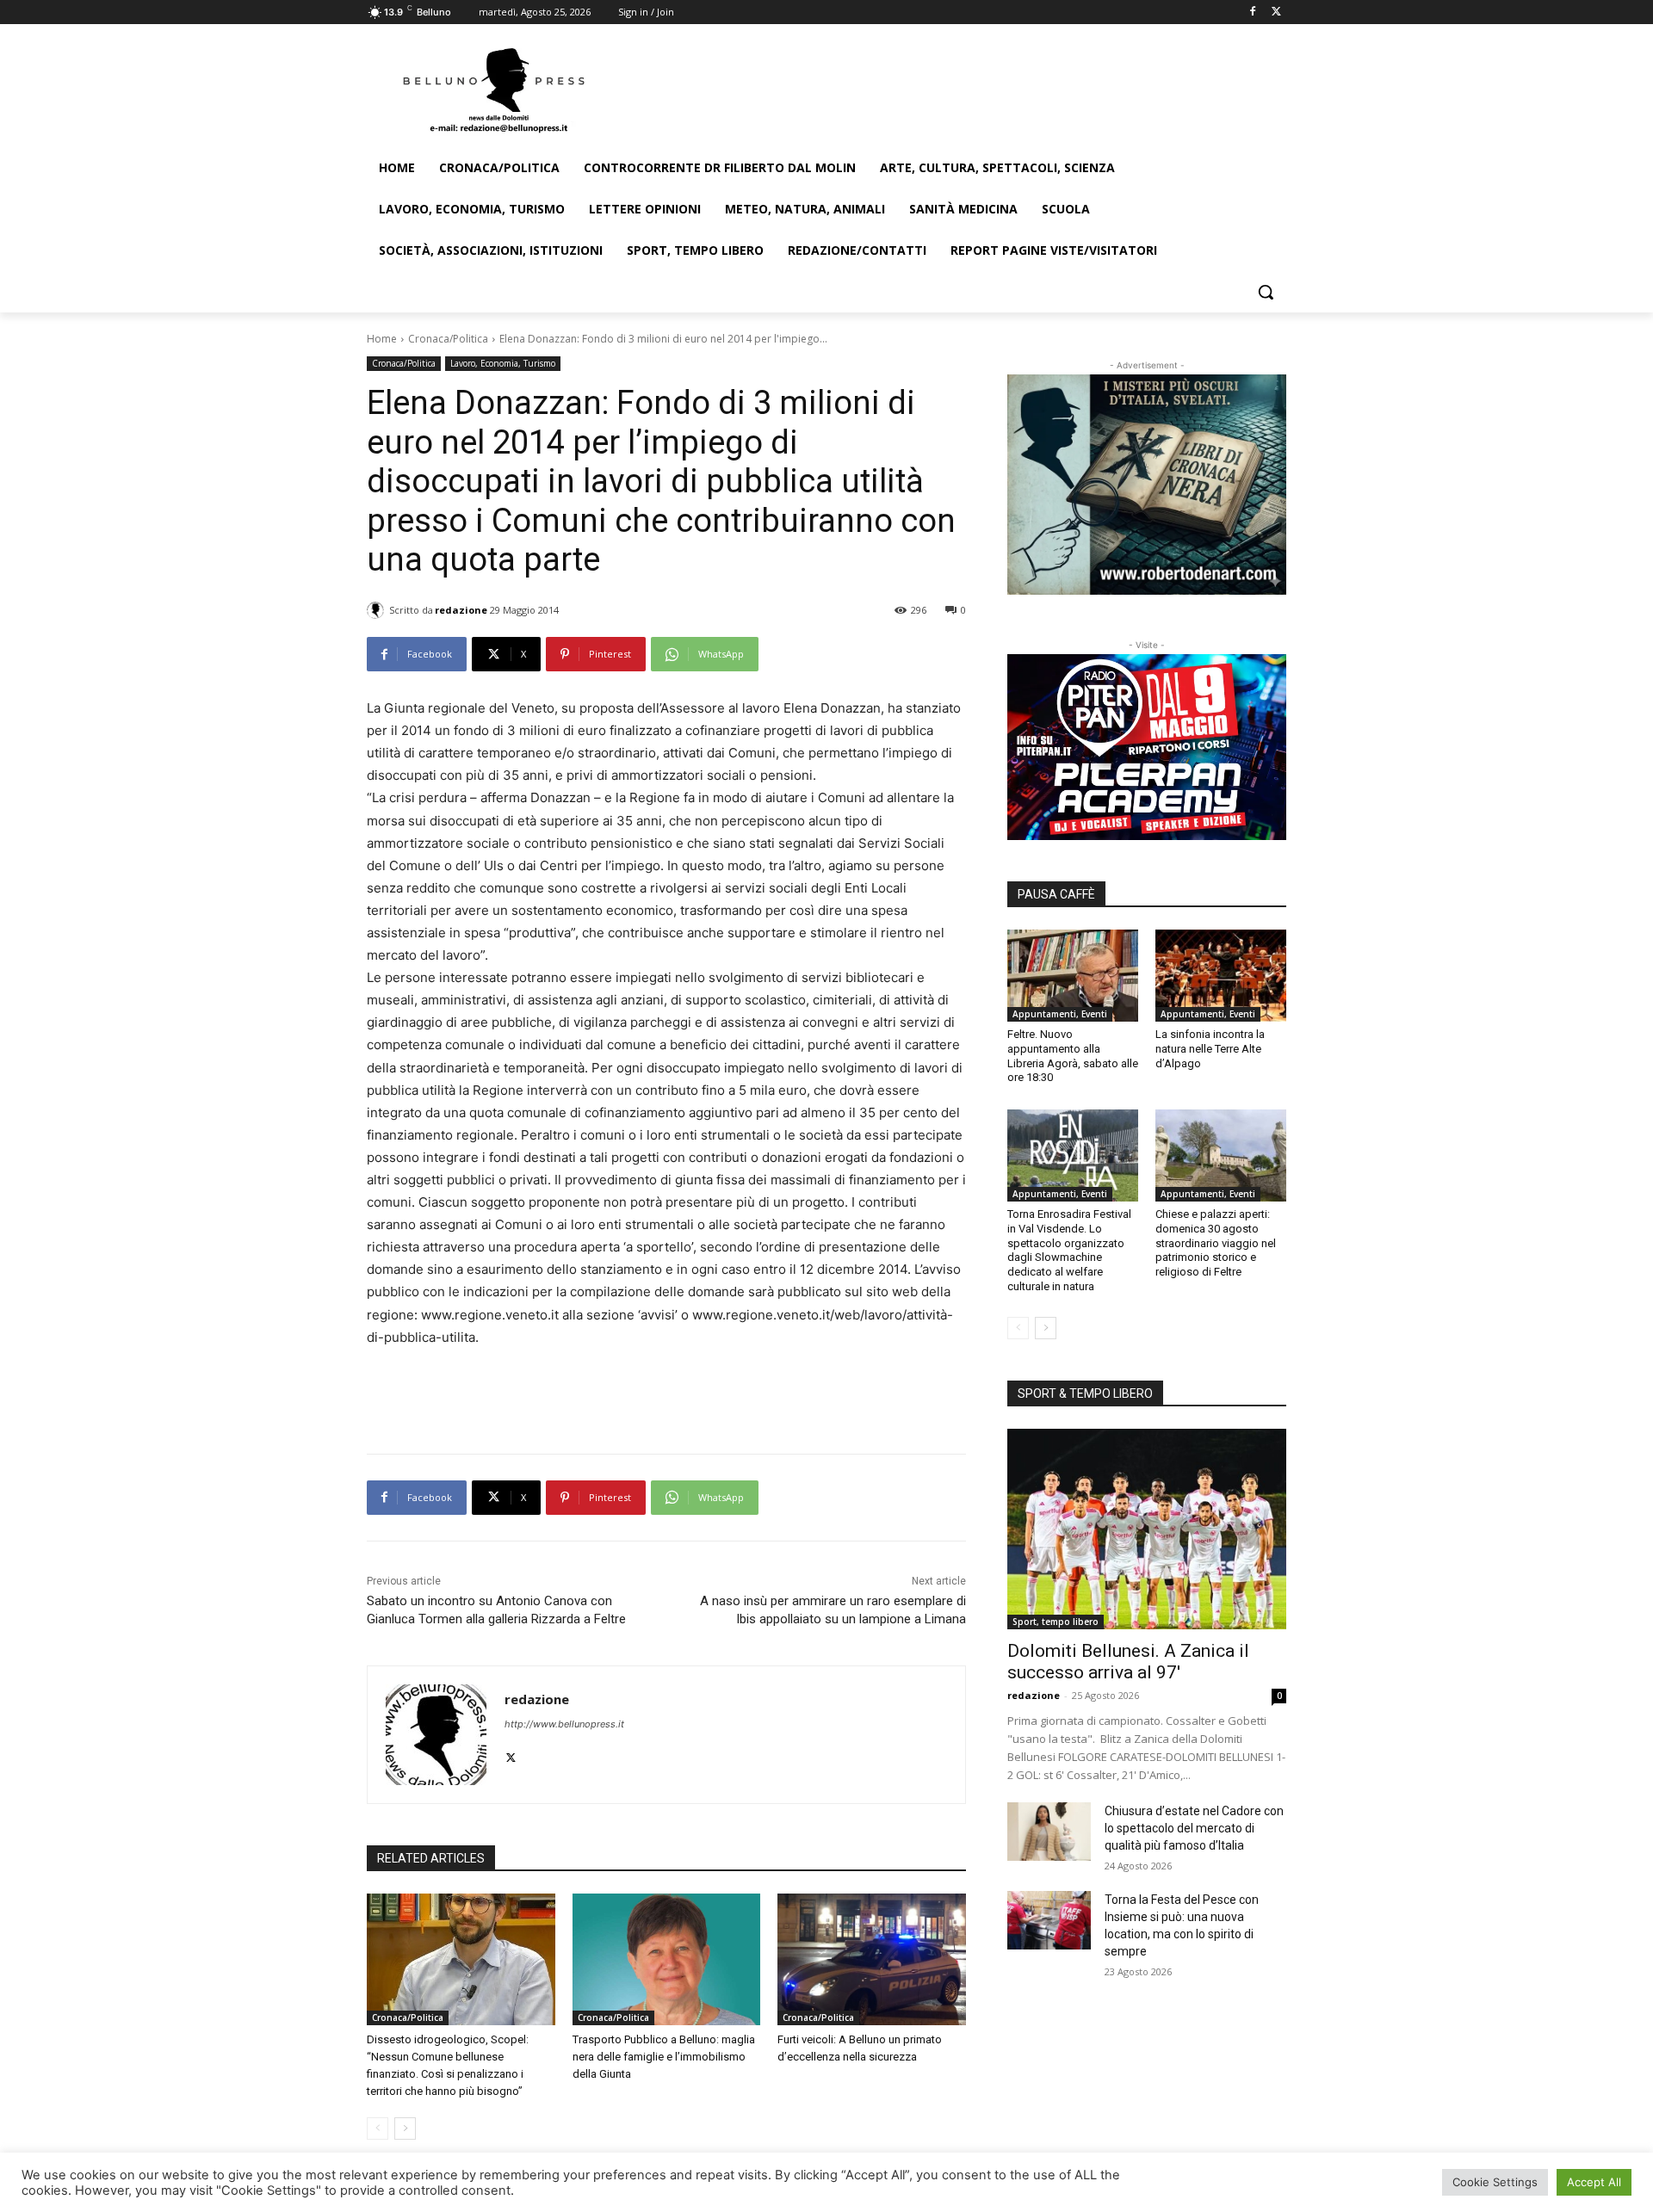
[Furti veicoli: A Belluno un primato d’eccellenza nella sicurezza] (872, 1959)
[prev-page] (378, 2129)
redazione (461, 610)
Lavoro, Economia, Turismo (503, 363)
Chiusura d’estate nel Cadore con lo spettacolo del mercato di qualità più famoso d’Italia (1194, 1828)
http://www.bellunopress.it (564, 1724)
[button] (1266, 292)
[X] (1276, 12)
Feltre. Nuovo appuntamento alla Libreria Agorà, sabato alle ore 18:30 (1073, 1056)
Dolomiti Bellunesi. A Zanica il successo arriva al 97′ (1128, 1662)
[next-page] (405, 2129)
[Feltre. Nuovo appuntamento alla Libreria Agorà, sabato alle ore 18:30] (1073, 975)
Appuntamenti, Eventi (1060, 1014)
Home (382, 339)
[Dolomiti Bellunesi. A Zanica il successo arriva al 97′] (1147, 1529)
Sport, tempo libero (1056, 1622)
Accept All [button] (1594, 2182)
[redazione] (378, 610)
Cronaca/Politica (448, 339)
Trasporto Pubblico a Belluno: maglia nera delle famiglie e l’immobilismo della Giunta (664, 2057)
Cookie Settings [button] (1495, 2182)
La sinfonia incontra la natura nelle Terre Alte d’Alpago (1210, 1049)
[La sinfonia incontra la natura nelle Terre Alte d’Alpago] (1221, 975)
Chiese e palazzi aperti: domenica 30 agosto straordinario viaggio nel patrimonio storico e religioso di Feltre (1216, 1243)
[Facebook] (1252, 12)
